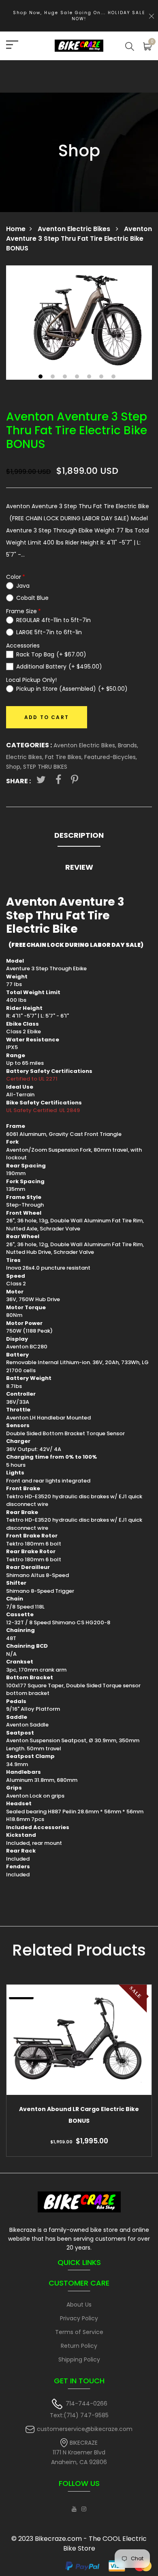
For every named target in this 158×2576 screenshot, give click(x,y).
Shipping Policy (79, 2359)
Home (16, 229)
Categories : (29, 745)
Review (79, 867)
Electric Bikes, (26, 757)
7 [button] (114, 377)
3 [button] (66, 377)
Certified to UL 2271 (32, 1079)
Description (79, 835)
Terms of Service (79, 2332)
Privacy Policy (79, 2318)
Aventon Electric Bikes (75, 229)
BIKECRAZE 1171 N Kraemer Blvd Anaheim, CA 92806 (79, 2453)
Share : (18, 781)
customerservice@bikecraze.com (85, 2429)
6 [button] (102, 377)
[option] (79, 323)
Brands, (128, 745)
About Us (79, 2305)
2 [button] (54, 377)
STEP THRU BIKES (45, 767)
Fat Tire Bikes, (65, 757)
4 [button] (78, 377)
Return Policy (79, 2346)
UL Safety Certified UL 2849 (43, 1110)
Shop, (15, 767)
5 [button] (90, 377)
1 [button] (42, 377)
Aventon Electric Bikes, (86, 745)
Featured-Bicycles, (111, 757)
